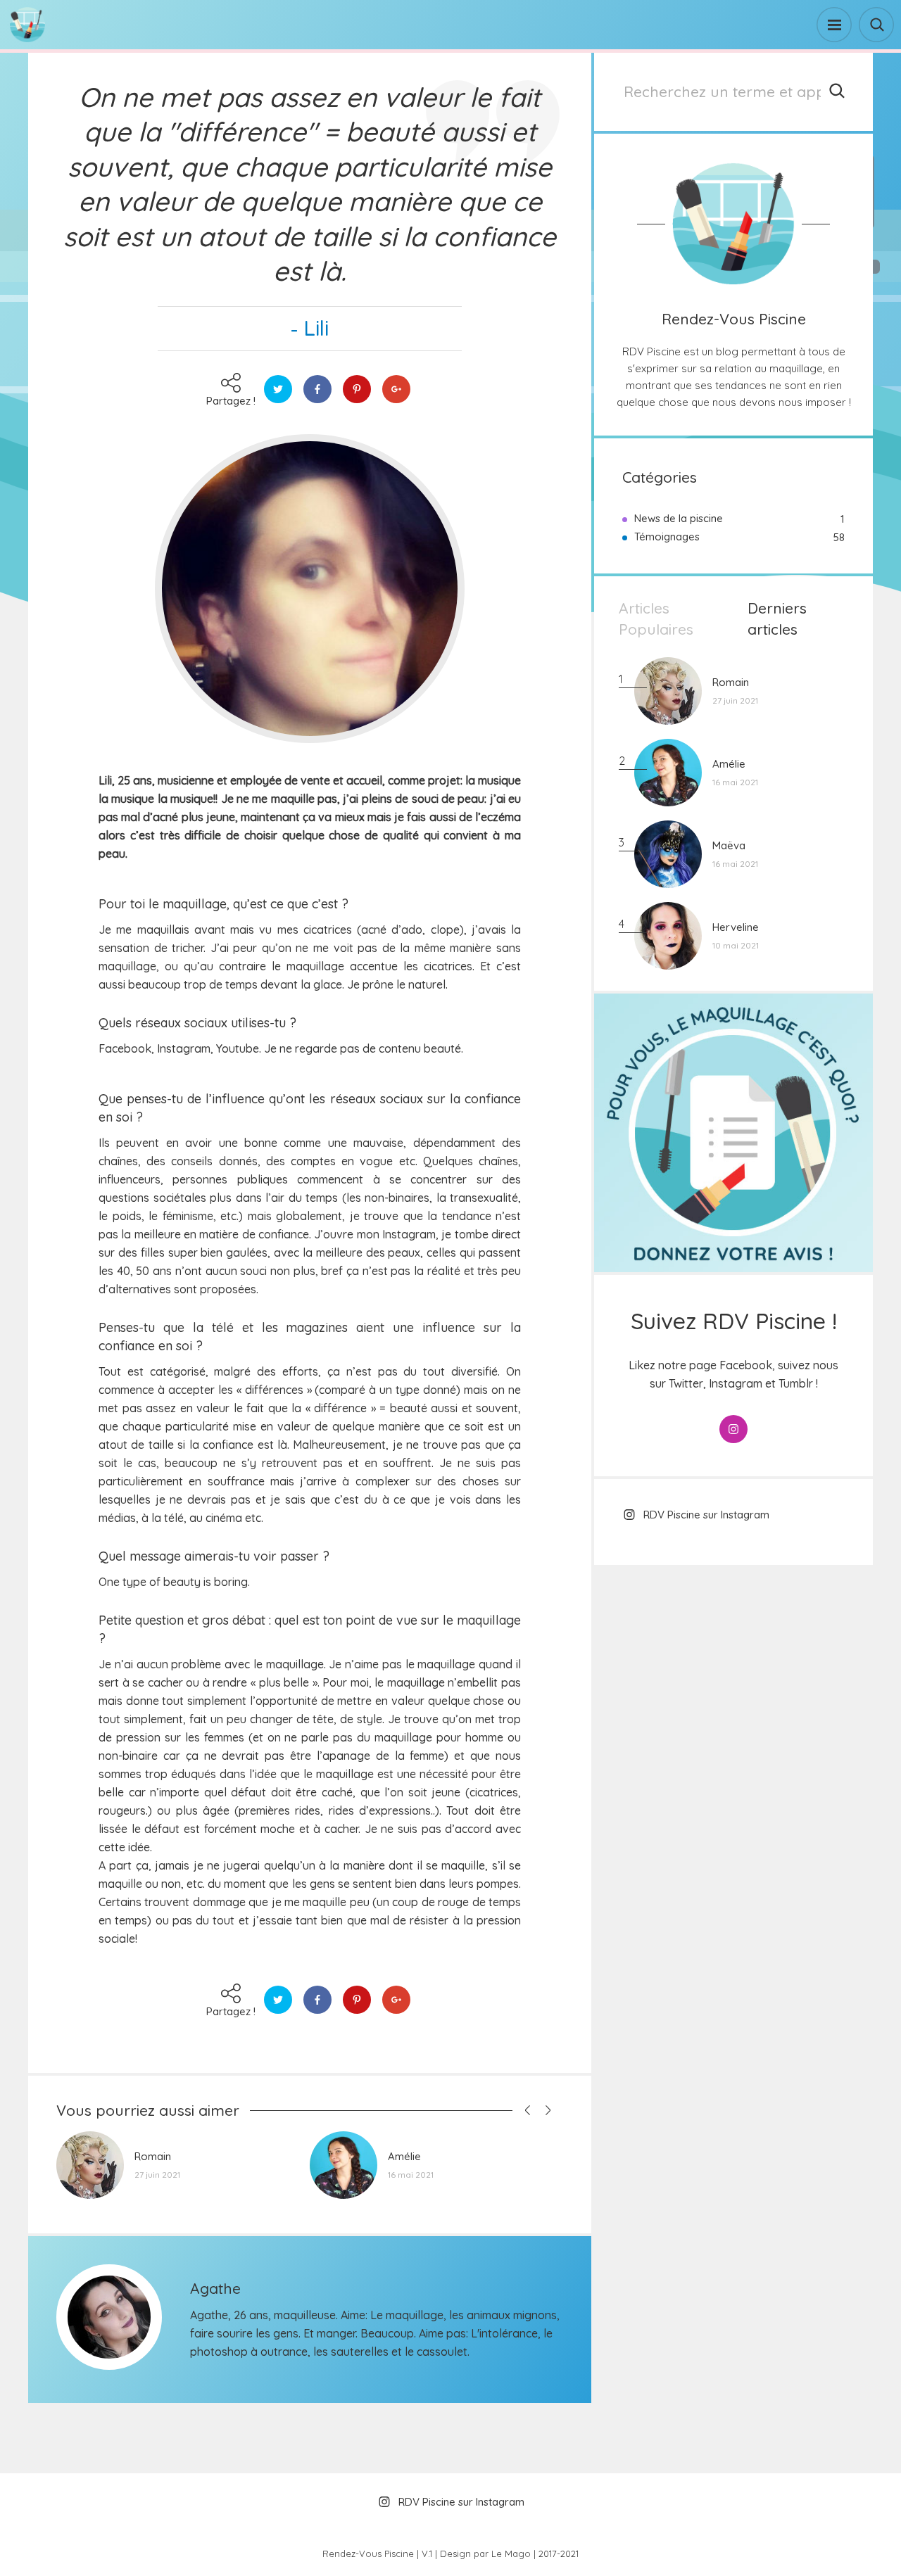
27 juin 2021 (157, 2175)
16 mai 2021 (411, 2175)
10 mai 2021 (736, 945)
